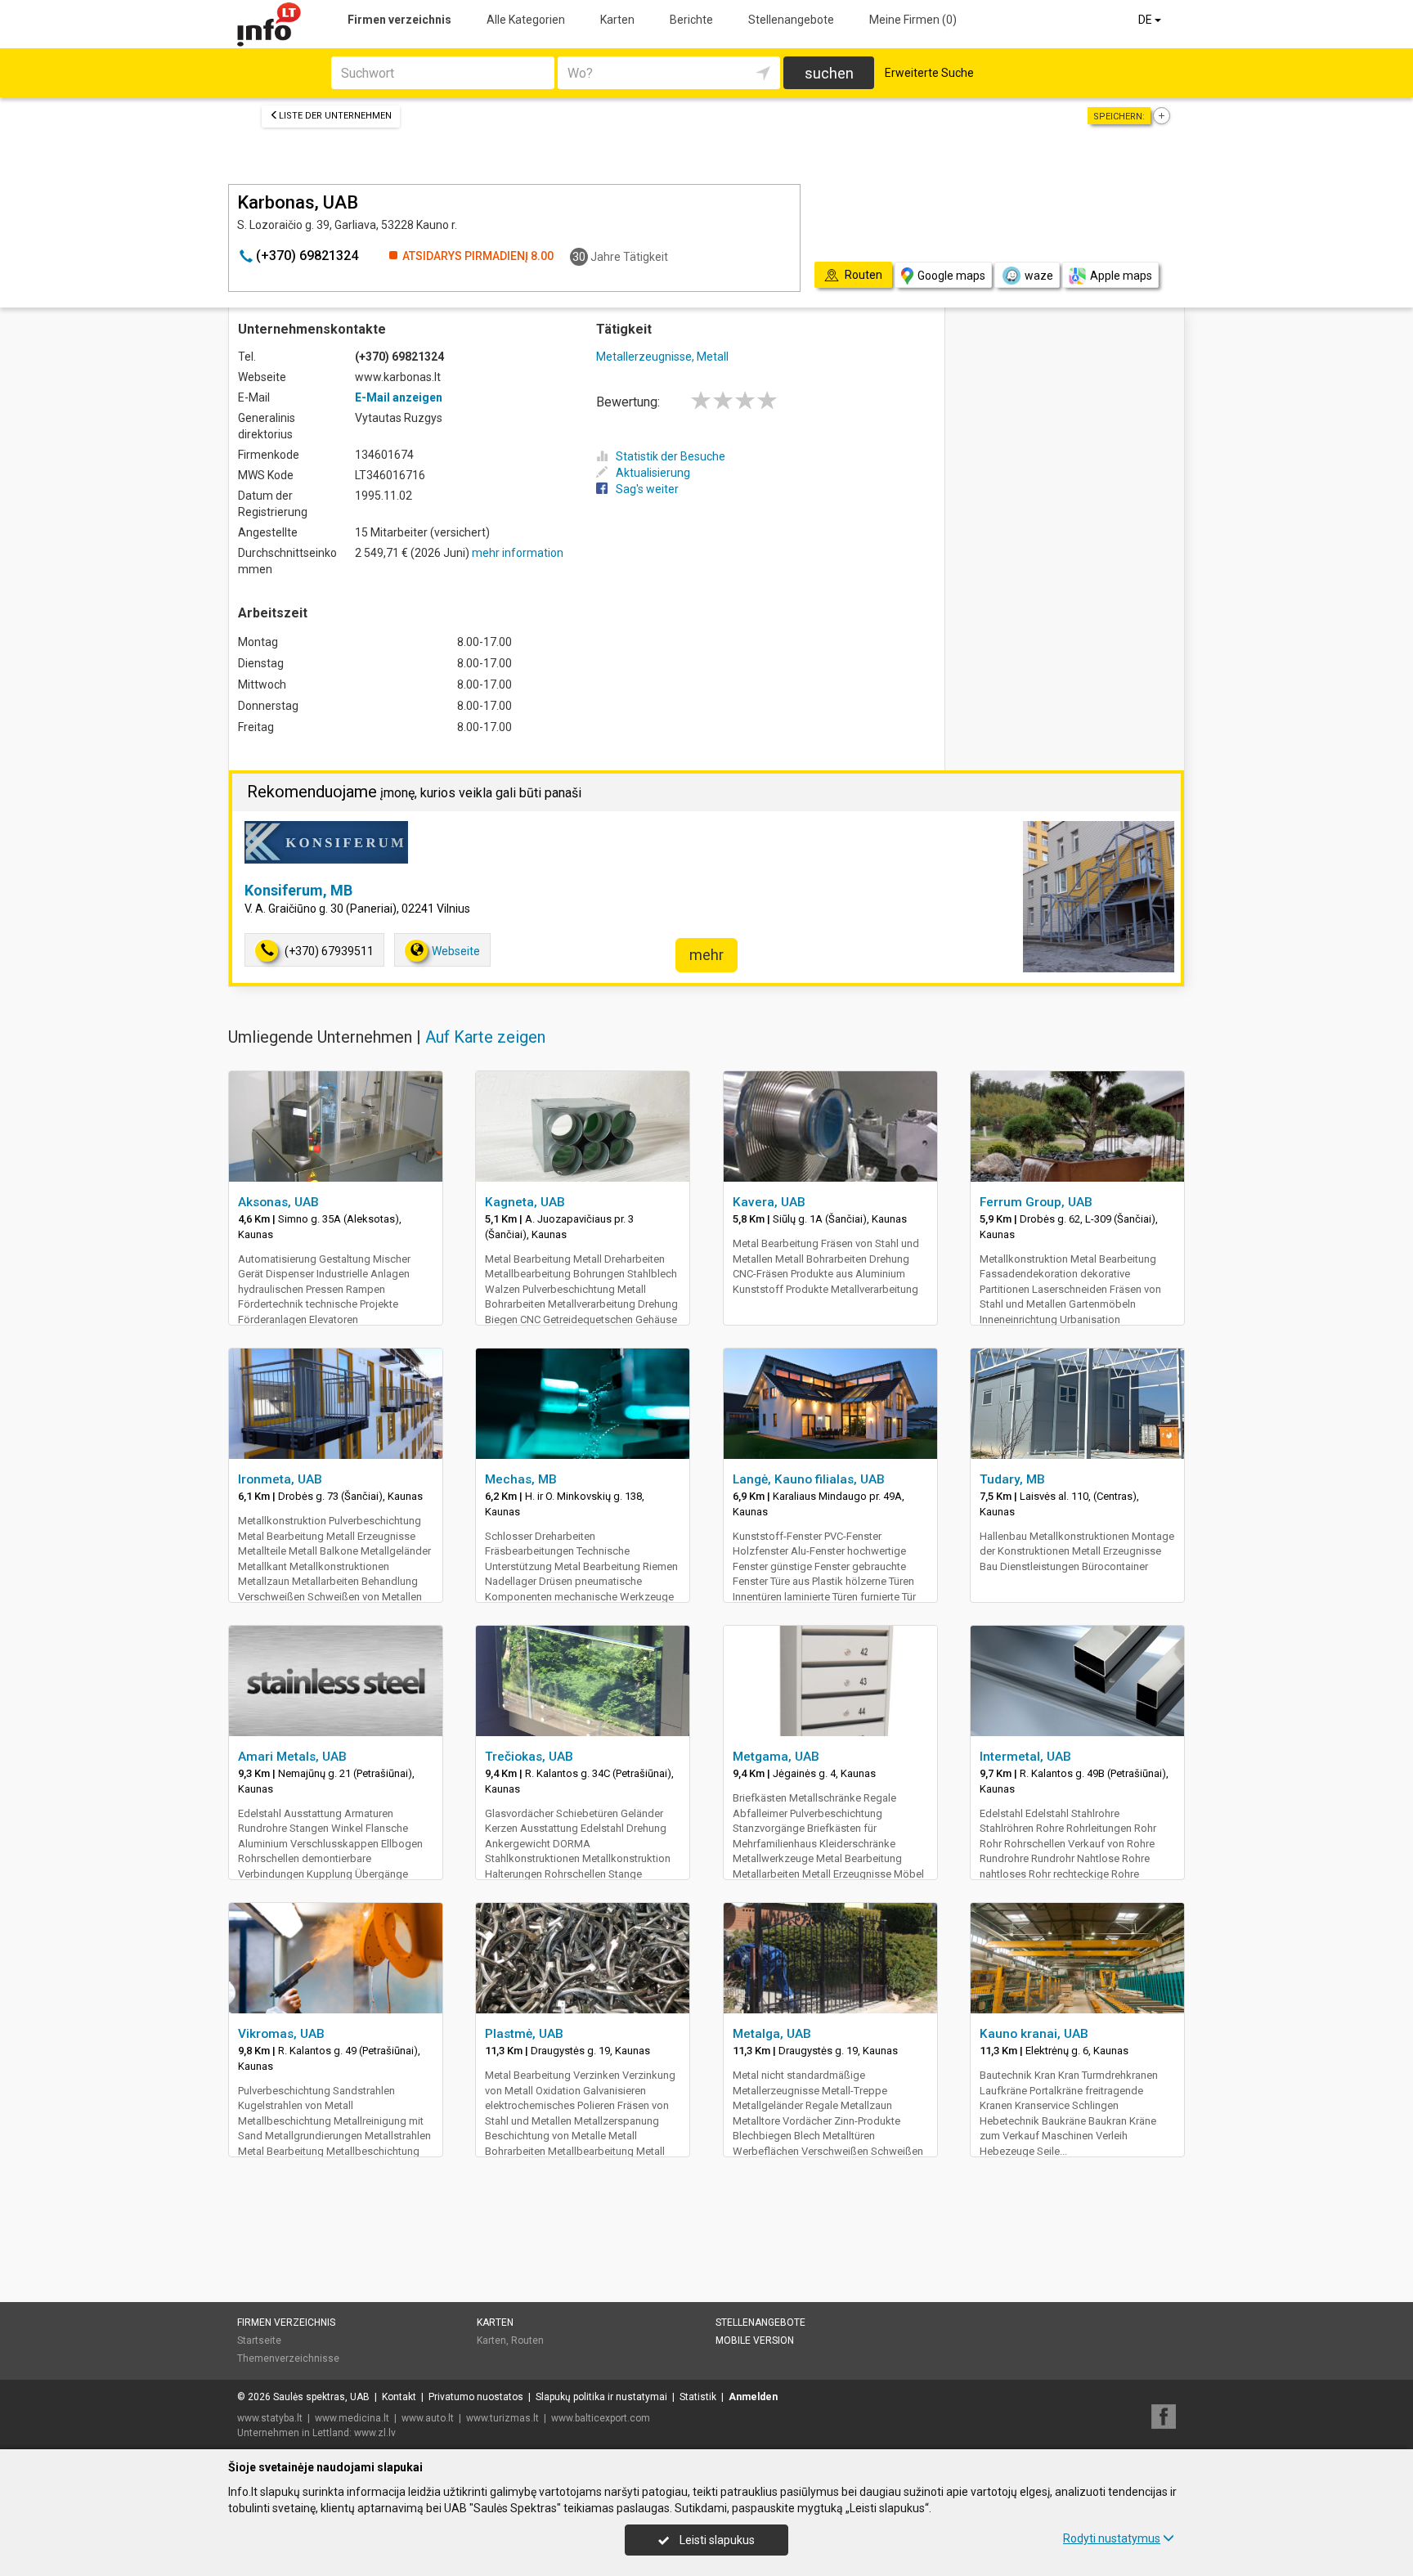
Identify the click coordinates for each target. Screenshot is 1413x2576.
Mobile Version (755, 2340)
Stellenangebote (791, 20)
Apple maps (1121, 276)
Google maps (951, 276)
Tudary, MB (1012, 1479)
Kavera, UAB (769, 1202)
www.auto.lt (428, 2418)
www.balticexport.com (601, 2418)
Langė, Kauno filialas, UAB (809, 1479)
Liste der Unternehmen (335, 116)
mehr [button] (706, 955)
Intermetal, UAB (1025, 1757)
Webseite (456, 951)
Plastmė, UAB (524, 2034)
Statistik (698, 2397)
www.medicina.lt (352, 2418)
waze (1039, 276)
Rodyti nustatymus (1112, 2538)
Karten (617, 20)
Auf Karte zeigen (485, 1037)
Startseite (259, 2340)
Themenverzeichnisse (288, 2358)
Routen (527, 2340)
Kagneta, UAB (525, 1202)
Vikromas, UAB (281, 2034)
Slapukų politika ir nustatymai (601, 2397)
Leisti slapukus (716, 2540)
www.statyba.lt (270, 2418)
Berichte (691, 20)
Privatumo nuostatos (476, 2397)
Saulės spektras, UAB (321, 2397)
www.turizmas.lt (502, 2418)
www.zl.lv (375, 2433)
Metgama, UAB (776, 1757)
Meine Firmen (913, 20)
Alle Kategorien (526, 20)
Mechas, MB (521, 1479)
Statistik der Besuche (671, 456)
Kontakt (399, 2397)
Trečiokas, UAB (529, 1757)
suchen (829, 73)
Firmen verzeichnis (399, 20)
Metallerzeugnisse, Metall (662, 357)
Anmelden (753, 2397)
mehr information (518, 553)
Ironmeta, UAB (280, 1479)
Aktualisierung (653, 473)
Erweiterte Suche (929, 73)
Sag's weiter (647, 489)
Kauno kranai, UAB (1034, 2034)
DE (1146, 20)
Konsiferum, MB (298, 890)
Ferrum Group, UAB (1036, 1202)
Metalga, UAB (772, 2034)
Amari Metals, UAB (292, 1757)
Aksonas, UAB (278, 1202)
